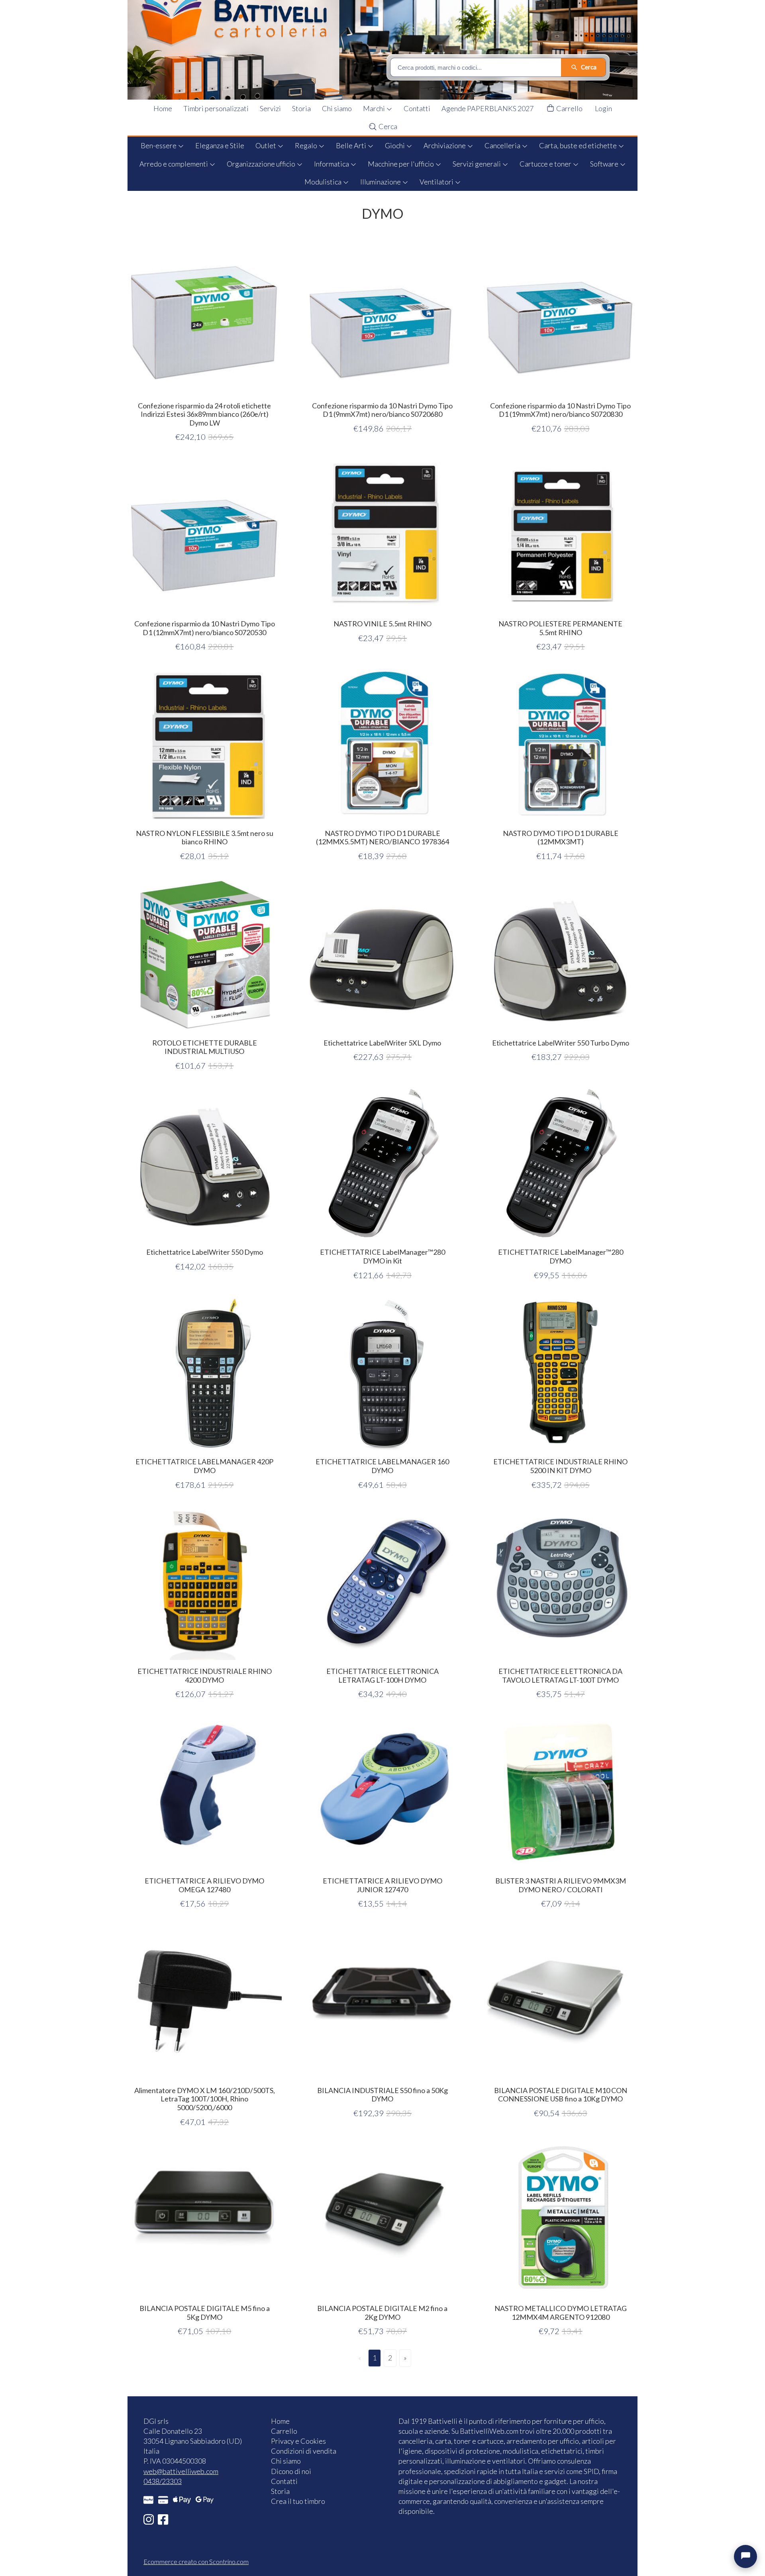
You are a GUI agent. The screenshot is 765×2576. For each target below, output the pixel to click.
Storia (301, 108)
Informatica (332, 164)
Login (603, 108)
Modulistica (324, 182)
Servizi (270, 108)
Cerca (387, 126)
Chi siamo (337, 108)
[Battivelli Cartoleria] (388, 50)
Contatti (417, 108)
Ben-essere (159, 145)
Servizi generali (477, 164)
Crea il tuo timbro (298, 2501)
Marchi (375, 108)
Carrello (569, 108)
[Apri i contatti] (745, 2556)
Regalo (307, 145)
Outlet (266, 145)
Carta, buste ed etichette (579, 145)
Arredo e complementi (174, 164)
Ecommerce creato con (196, 2561)
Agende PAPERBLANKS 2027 (487, 108)
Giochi (395, 145)
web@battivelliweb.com (181, 2471)
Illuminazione (381, 182)
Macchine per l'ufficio (401, 164)
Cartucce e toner (546, 164)
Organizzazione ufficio (262, 164)
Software (605, 164)
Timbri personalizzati (216, 108)
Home (163, 108)
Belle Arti (352, 145)
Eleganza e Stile (220, 145)
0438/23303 (163, 2481)
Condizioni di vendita (304, 2451)
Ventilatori (437, 182)
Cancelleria (503, 145)
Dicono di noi (291, 2471)
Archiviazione (445, 145)
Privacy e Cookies (298, 2441)
